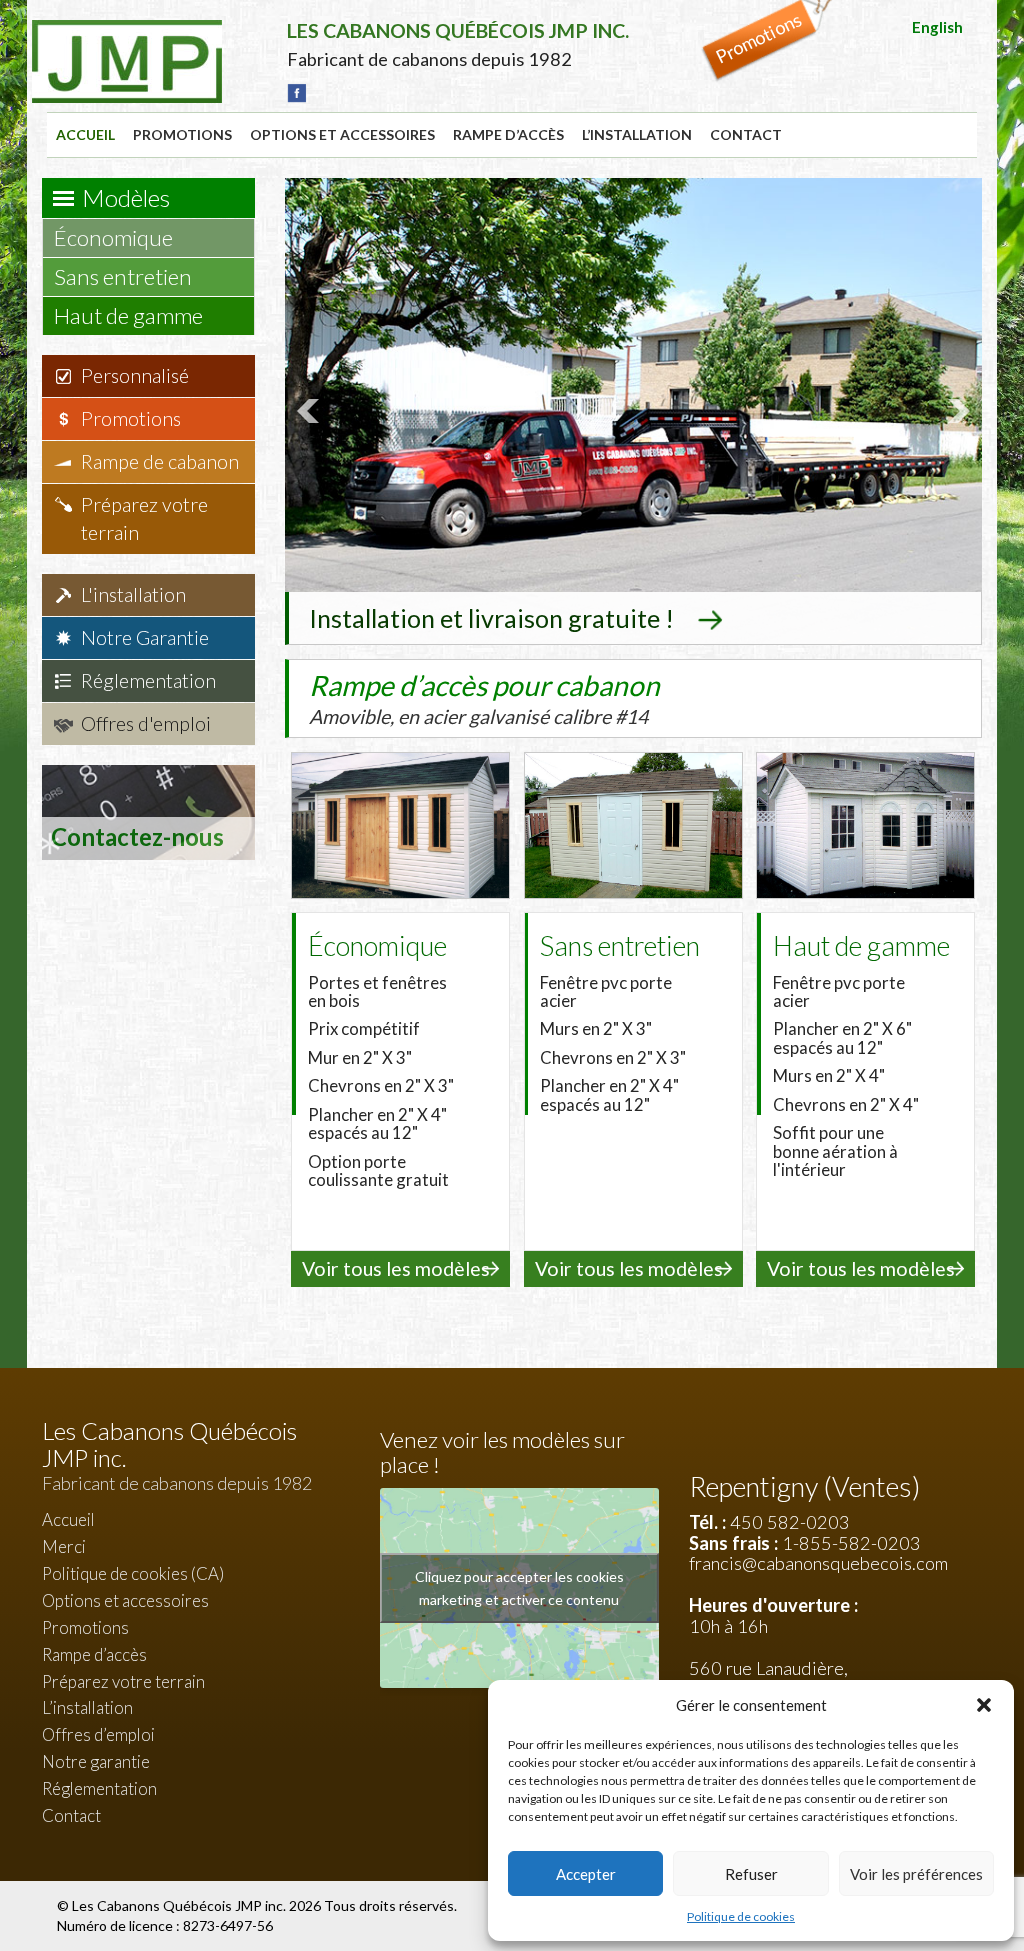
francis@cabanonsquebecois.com (818, 1563)
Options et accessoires (342, 134)
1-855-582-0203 (851, 1543)
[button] (984, 1705)
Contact (746, 134)
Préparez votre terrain (144, 518)
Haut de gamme (130, 315)
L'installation (133, 594)
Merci (64, 1546)
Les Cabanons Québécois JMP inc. (180, 1905)
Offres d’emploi (98, 1734)
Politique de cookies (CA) (133, 1573)
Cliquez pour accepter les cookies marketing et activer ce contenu (519, 1588)
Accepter (586, 1874)
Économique (115, 237)
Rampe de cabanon (160, 461)
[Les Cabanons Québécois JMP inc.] (127, 35)
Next (956, 411)
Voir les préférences (916, 1874)
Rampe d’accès (508, 134)
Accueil (85, 134)
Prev (311, 411)
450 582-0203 (790, 1522)
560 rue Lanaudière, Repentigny (768, 1678)
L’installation (637, 134)
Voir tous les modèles (396, 1268)
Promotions (182, 134)
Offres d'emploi (146, 723)
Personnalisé (135, 375)
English (937, 27)
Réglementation (148, 680)
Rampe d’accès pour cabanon (484, 698)
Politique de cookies (741, 1916)
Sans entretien (125, 276)
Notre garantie (96, 1761)
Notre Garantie (145, 637)
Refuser (751, 1874)
